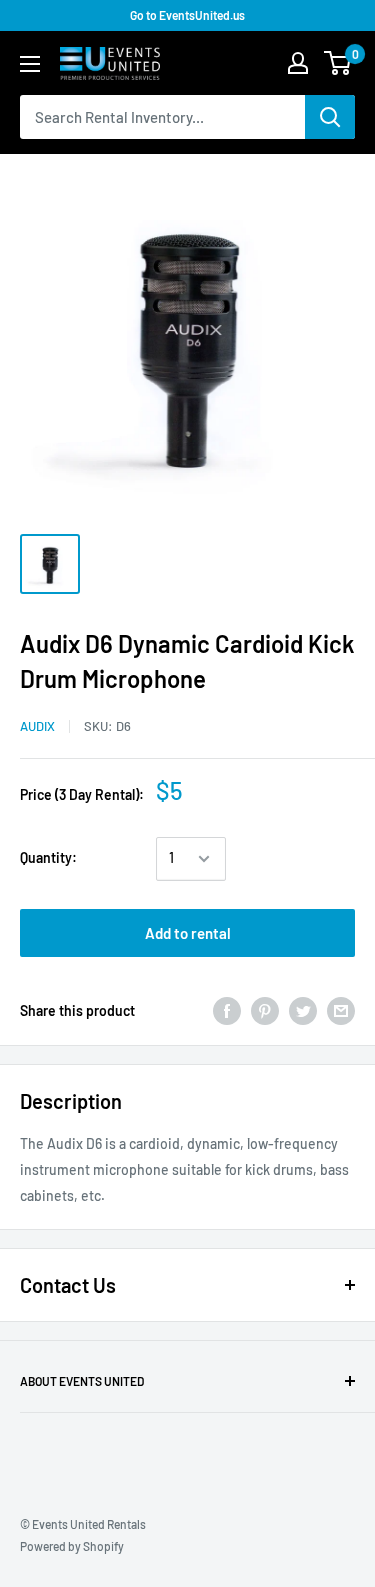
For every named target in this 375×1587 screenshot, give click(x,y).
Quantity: (48, 857)
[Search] (330, 117)
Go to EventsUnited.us (187, 15)
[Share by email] (341, 1011)
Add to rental (188, 933)
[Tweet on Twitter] (303, 1011)
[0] (338, 63)
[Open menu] (30, 64)
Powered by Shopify (72, 1546)
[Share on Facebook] (227, 1011)
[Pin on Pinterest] (265, 1011)
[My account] (298, 63)
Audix (37, 726)
